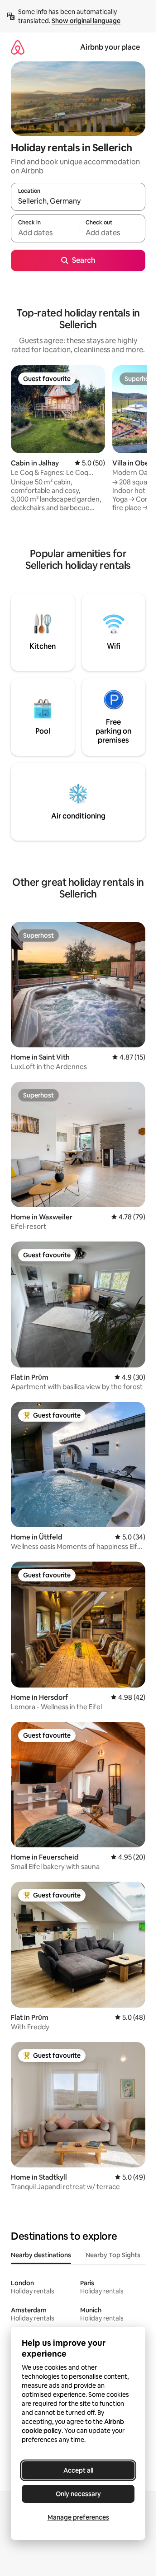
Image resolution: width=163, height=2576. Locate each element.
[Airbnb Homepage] (18, 47)
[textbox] (44, 232)
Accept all (78, 2470)
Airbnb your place (110, 47)
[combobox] (78, 201)
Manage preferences (78, 2517)
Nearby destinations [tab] (41, 2255)
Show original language (86, 21)
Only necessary (78, 2494)
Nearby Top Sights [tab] (113, 2255)
